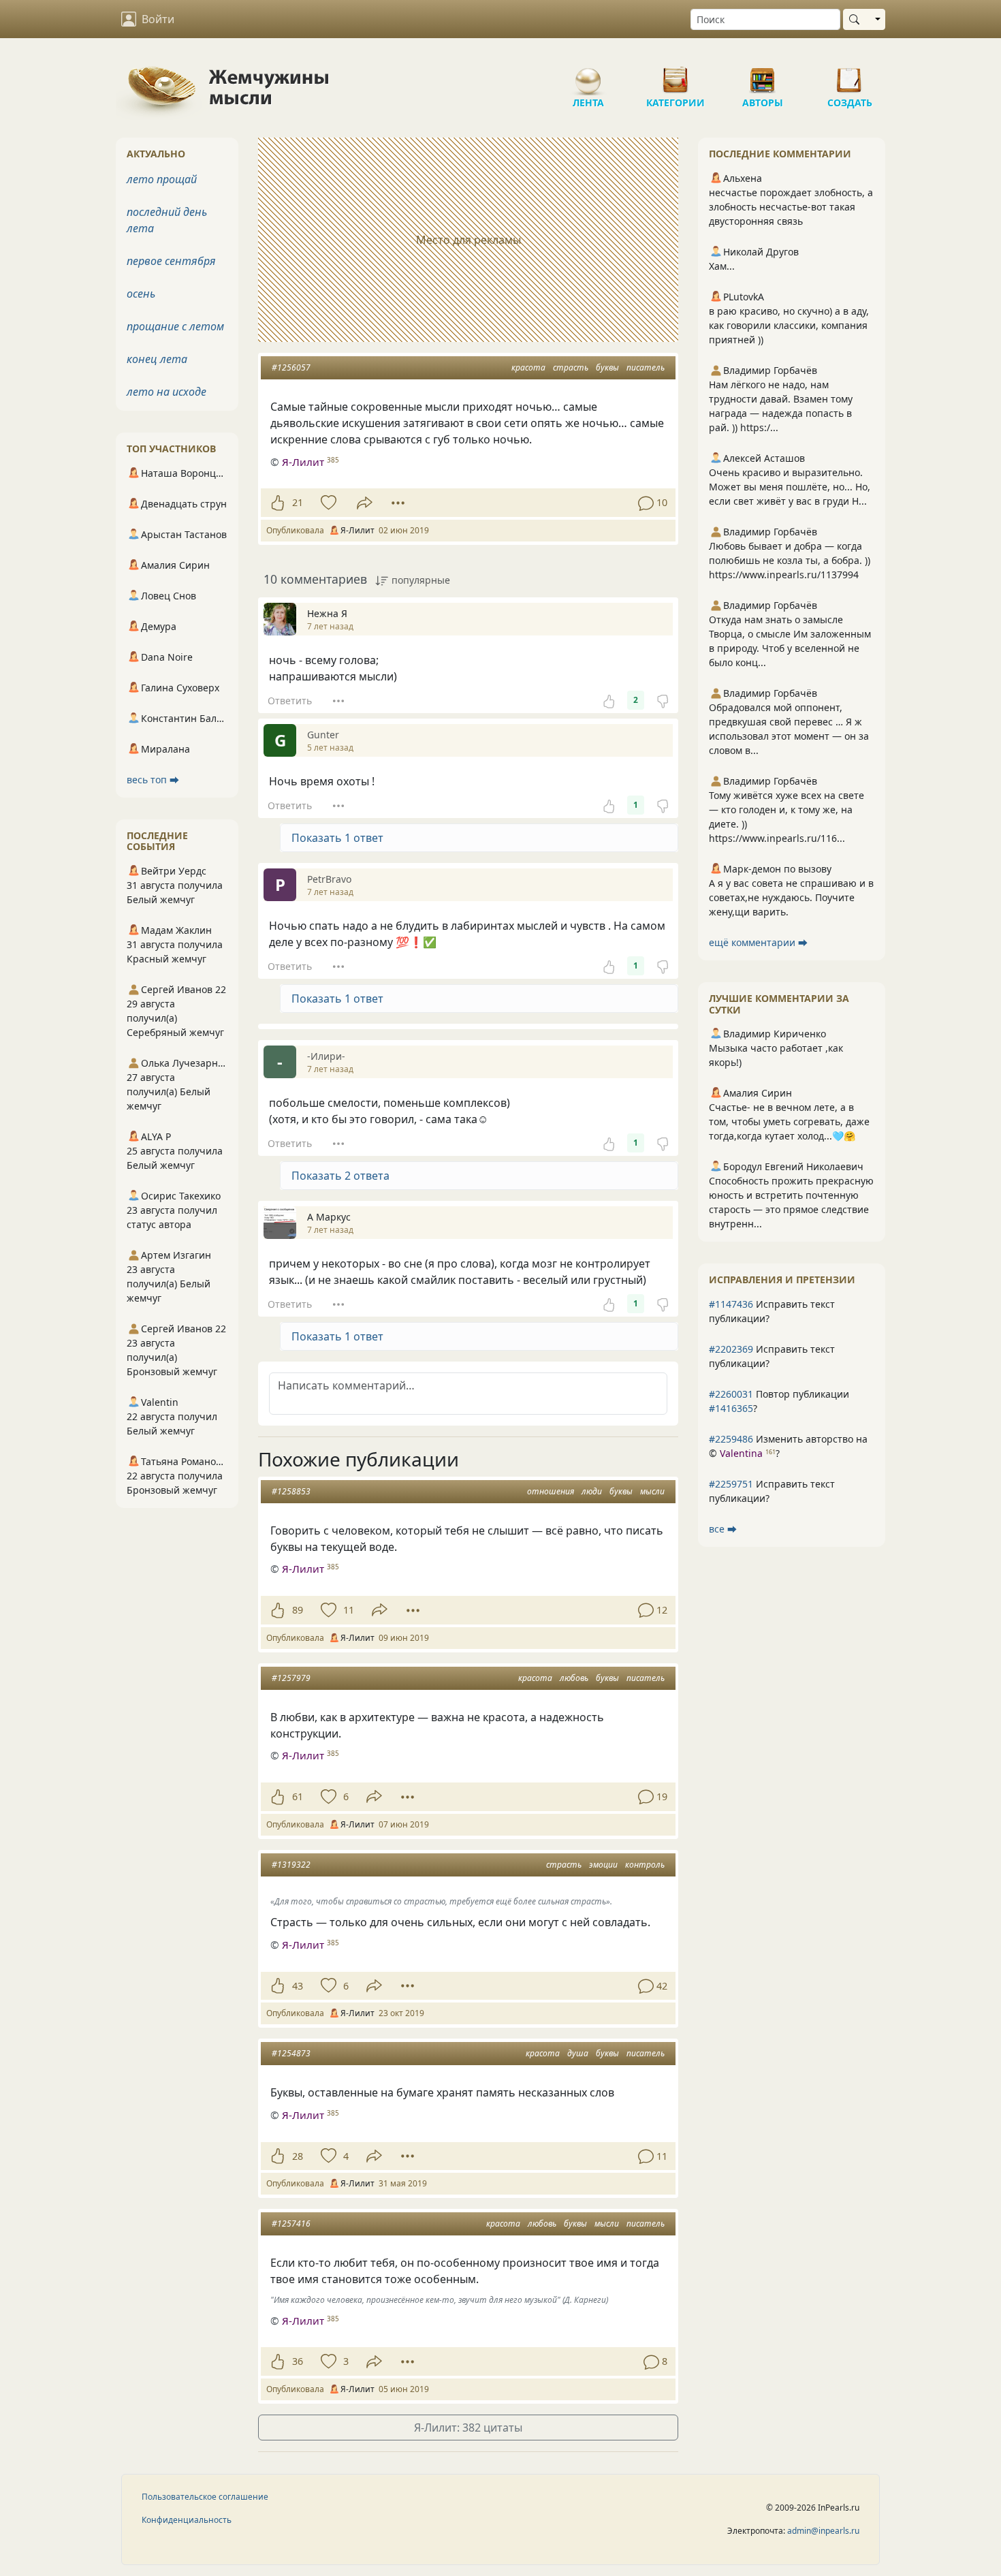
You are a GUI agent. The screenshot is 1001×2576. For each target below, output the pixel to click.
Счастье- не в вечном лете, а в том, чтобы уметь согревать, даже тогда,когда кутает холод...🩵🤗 (789, 1121)
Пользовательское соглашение (205, 2497)
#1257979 (291, 1678)
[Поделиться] (365, 503)
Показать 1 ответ (337, 838)
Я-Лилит (303, 462)
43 (298, 1986)
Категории (676, 75)
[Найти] (857, 19)
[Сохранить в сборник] (327, 503)
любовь (574, 1678)
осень (141, 294)
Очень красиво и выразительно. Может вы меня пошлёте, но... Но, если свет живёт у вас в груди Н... (790, 487)
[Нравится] (277, 503)
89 (298, 1610)
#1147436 (731, 1304)
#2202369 (731, 1349)
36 (298, 2361)
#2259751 (731, 1484)
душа (578, 2053)
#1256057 (291, 367)
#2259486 (731, 1439)
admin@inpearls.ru (823, 2531)
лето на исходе (166, 392)
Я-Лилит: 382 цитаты (468, 2428)
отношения (551, 1491)
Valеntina (741, 1453)
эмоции (603, 1865)
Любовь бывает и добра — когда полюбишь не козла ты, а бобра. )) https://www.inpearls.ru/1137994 (790, 560)
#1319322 (291, 1865)
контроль (645, 1865)
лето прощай (162, 179)
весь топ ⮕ (153, 780)
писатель (646, 367)
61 (298, 1796)
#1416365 (731, 1408)
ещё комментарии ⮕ (758, 942)
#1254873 (291, 2053)
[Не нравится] (663, 700)
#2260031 (731, 1394)
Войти (158, 19)
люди (592, 1491)
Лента (588, 75)
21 (298, 502)
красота (528, 367)
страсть (571, 367)
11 (349, 1610)
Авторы (763, 75)
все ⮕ (723, 1529)
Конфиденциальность (187, 2520)
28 (298, 2156)
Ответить (290, 701)
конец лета (157, 359)
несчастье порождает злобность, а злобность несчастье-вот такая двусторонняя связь (791, 207)
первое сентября (171, 261)
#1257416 (291, 2224)
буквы (607, 367)
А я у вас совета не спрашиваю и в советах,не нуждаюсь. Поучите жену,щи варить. (791, 897)
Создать (850, 75)
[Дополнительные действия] (398, 503)
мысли (652, 1491)
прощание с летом (175, 326)
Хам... (722, 266)
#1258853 (291, 1491)
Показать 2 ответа (340, 1176)
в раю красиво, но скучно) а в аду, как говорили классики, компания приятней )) (789, 325)
